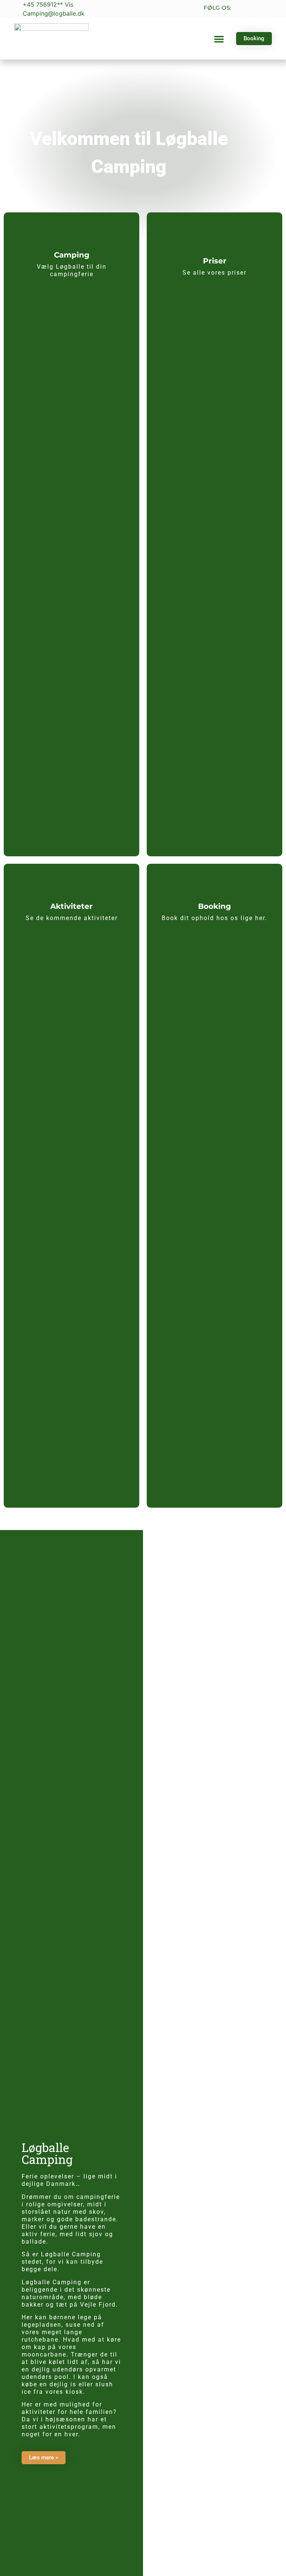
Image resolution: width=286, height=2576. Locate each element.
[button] (219, 39)
